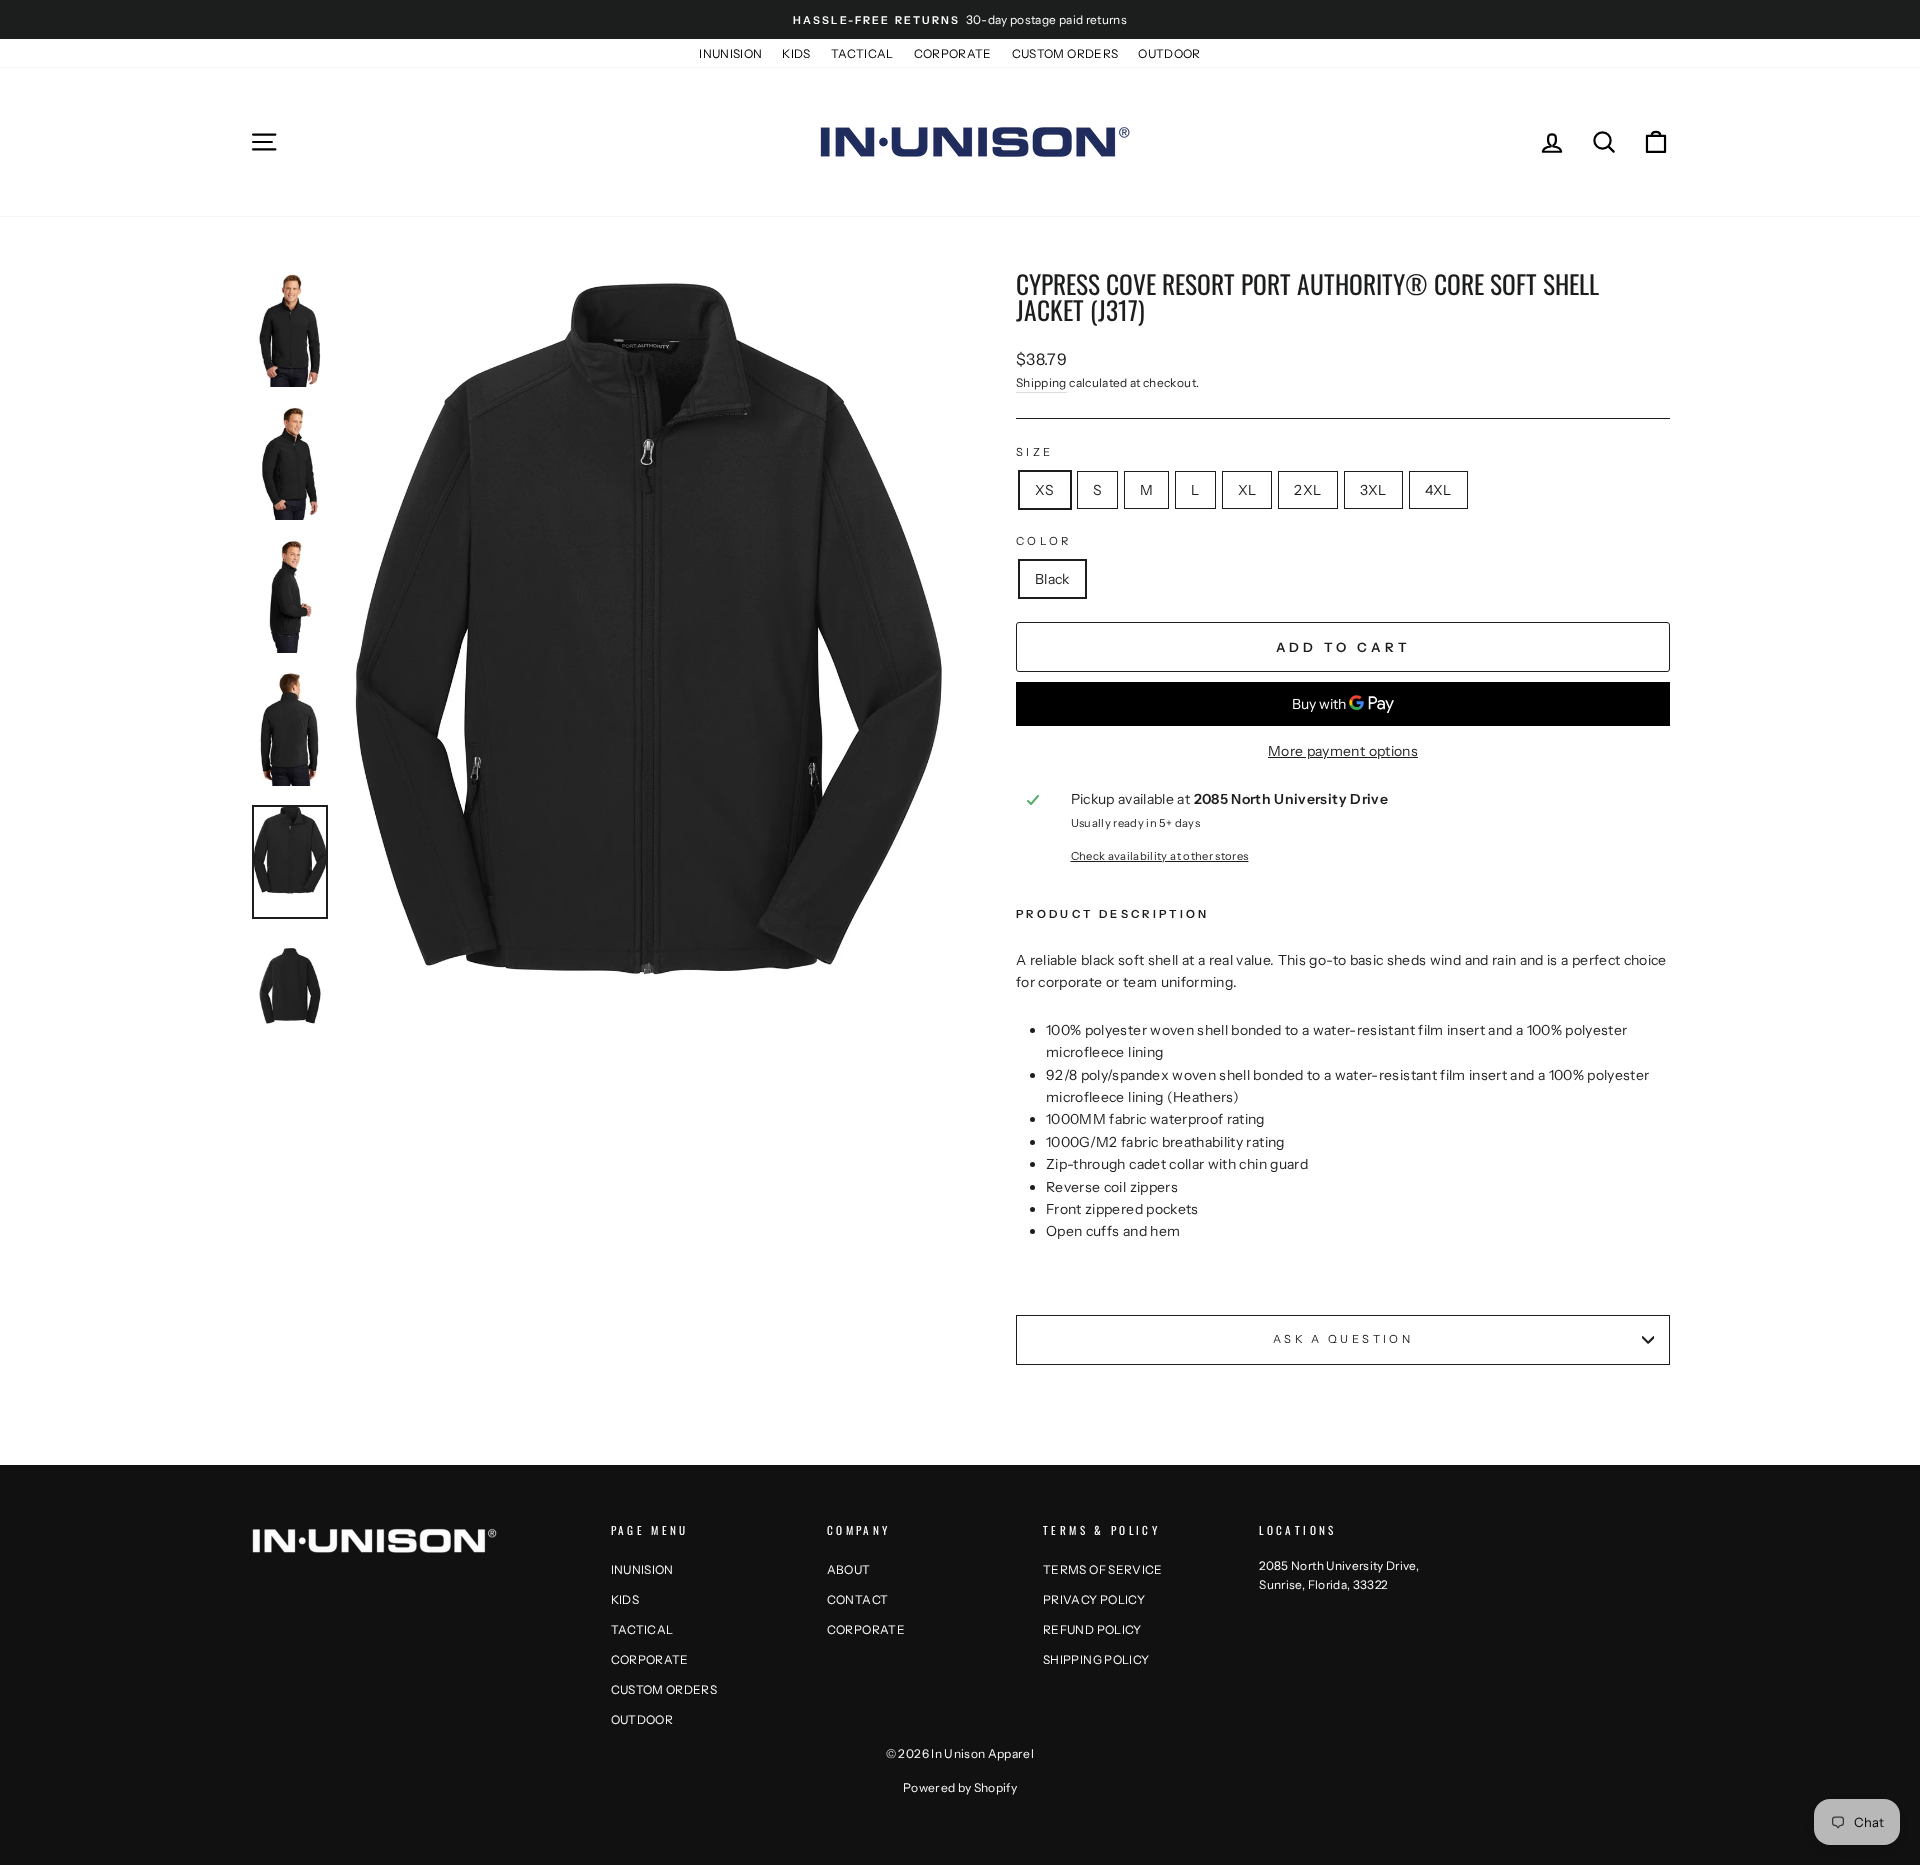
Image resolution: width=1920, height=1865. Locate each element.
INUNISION (730, 53)
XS (1045, 490)
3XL (1373, 490)
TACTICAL (862, 53)
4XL (1438, 490)
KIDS (796, 53)
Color (1044, 541)
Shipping (1041, 382)
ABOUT (849, 1569)
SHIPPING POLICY (1096, 1659)
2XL (1307, 490)
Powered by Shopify (960, 1787)
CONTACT (857, 1599)
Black (1052, 579)
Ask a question (1343, 1339)
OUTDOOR (1169, 53)
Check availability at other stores (1160, 856)
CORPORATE (953, 53)
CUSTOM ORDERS (1065, 53)
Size (1034, 452)
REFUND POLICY (1092, 1629)
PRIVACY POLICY (1094, 1599)
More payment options (1343, 751)
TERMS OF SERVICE (1103, 1569)
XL (1247, 490)
